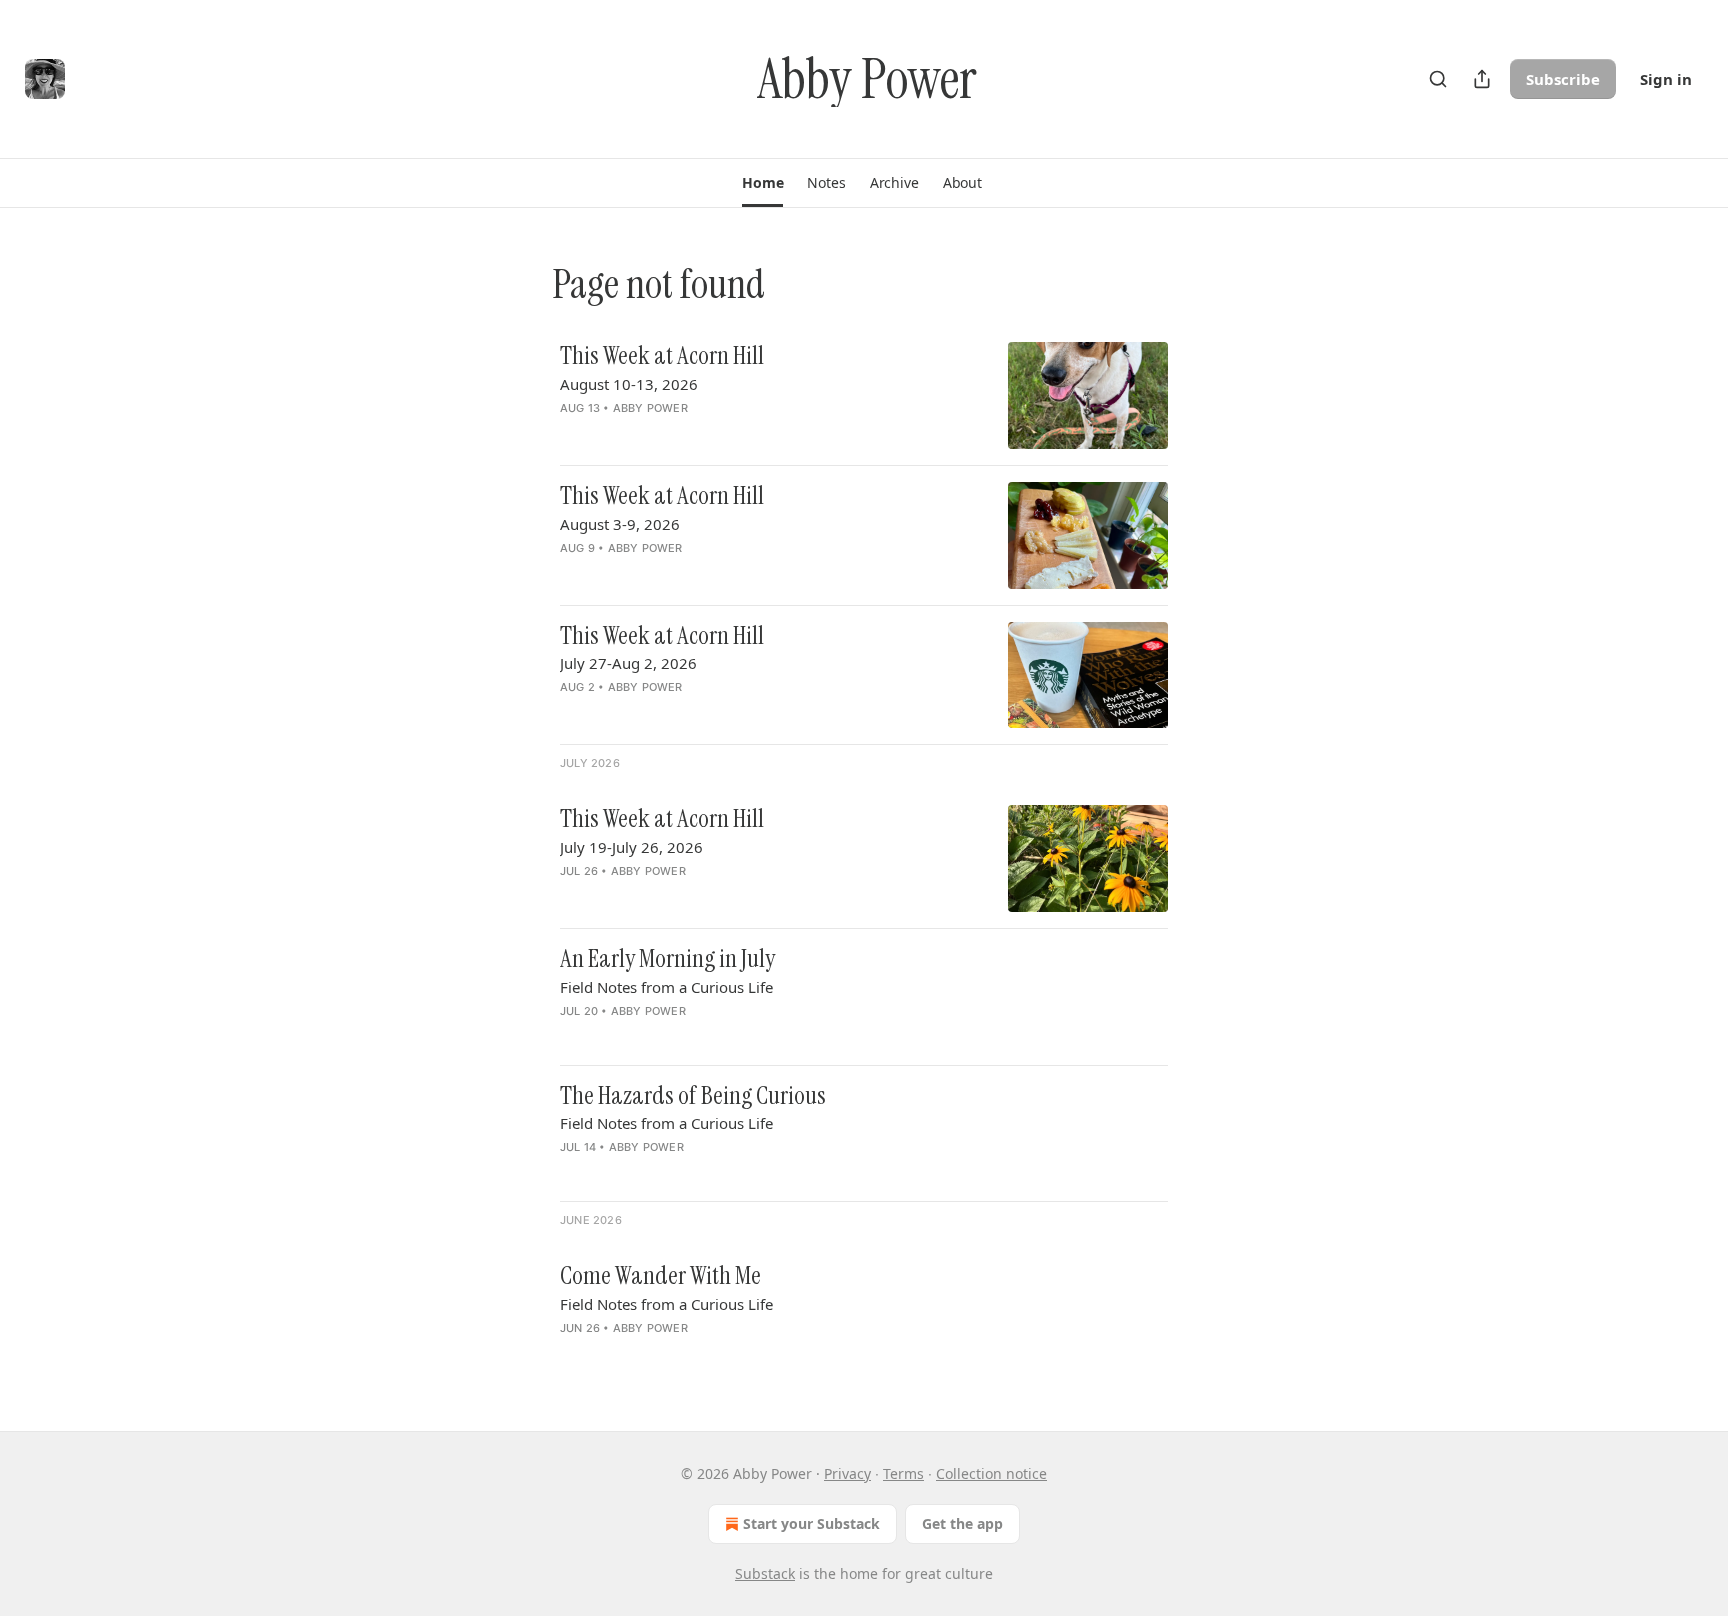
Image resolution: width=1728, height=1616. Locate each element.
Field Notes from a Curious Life (666, 987)
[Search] (1438, 79)
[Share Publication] (1482, 79)
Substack (765, 1573)
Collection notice (991, 1473)
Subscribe (1563, 79)
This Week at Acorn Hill (662, 356)
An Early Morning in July (667, 959)
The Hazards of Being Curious (693, 1096)
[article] (864, 395)
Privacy (847, 1473)
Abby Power (650, 408)
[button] (762, 183)
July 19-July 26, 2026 (631, 847)
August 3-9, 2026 (620, 524)
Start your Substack (811, 1523)
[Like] (573, 434)
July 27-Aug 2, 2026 (628, 663)
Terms (903, 1473)
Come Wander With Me (660, 1276)
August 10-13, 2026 (629, 384)
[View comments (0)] (702, 434)
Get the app (962, 1523)
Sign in (1666, 79)
